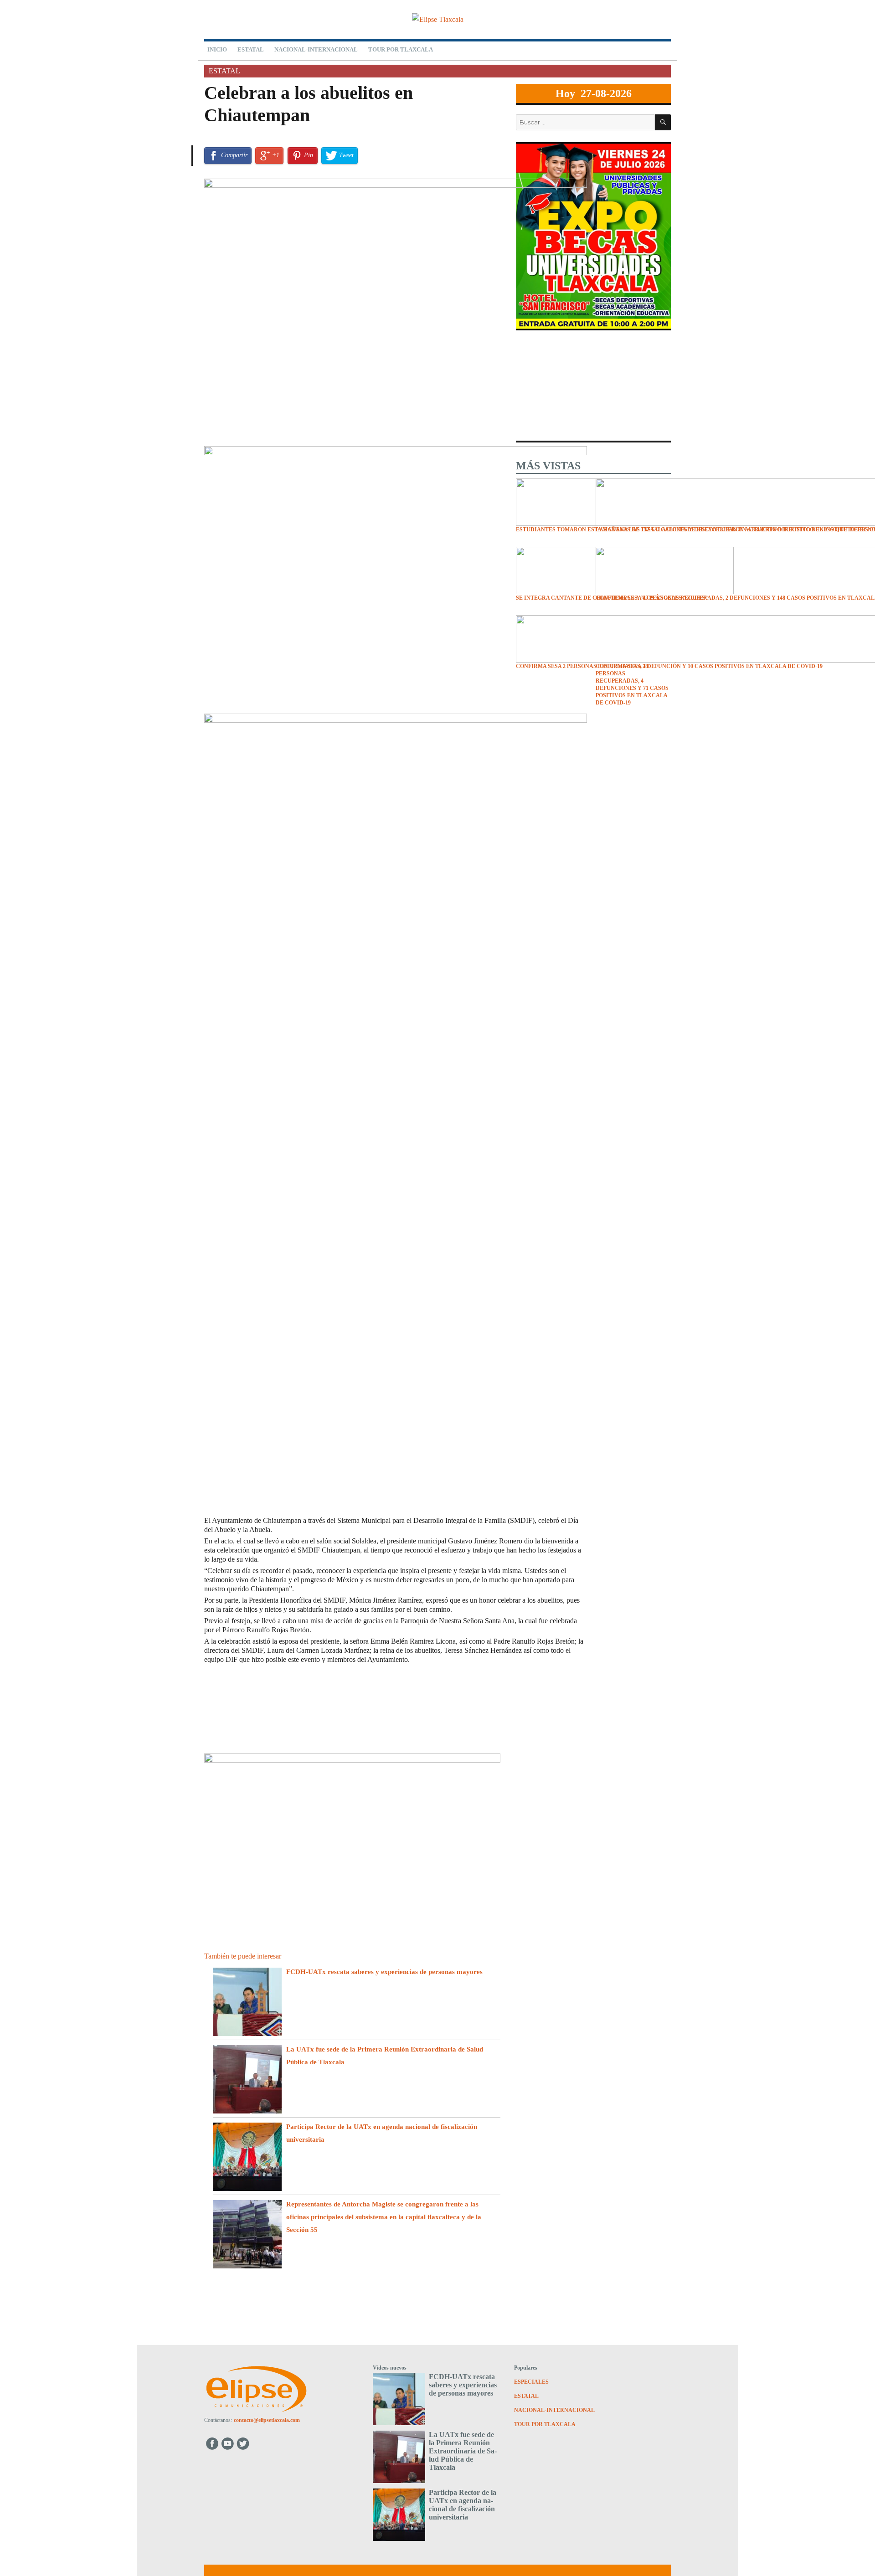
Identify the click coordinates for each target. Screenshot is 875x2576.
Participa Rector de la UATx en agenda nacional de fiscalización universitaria (463, 2505)
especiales (531, 2382)
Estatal (251, 49)
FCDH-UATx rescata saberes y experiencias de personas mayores (384, 1972)
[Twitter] (244, 2443)
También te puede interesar (243, 1956)
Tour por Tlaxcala (401, 49)
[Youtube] (228, 2443)
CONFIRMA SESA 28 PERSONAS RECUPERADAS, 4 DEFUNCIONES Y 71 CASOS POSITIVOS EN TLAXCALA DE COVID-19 (632, 684)
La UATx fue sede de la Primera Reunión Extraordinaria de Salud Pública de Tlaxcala (463, 2451)
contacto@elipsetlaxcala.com (267, 2420)
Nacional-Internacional (316, 49)
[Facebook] (212, 2443)
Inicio (217, 49)
